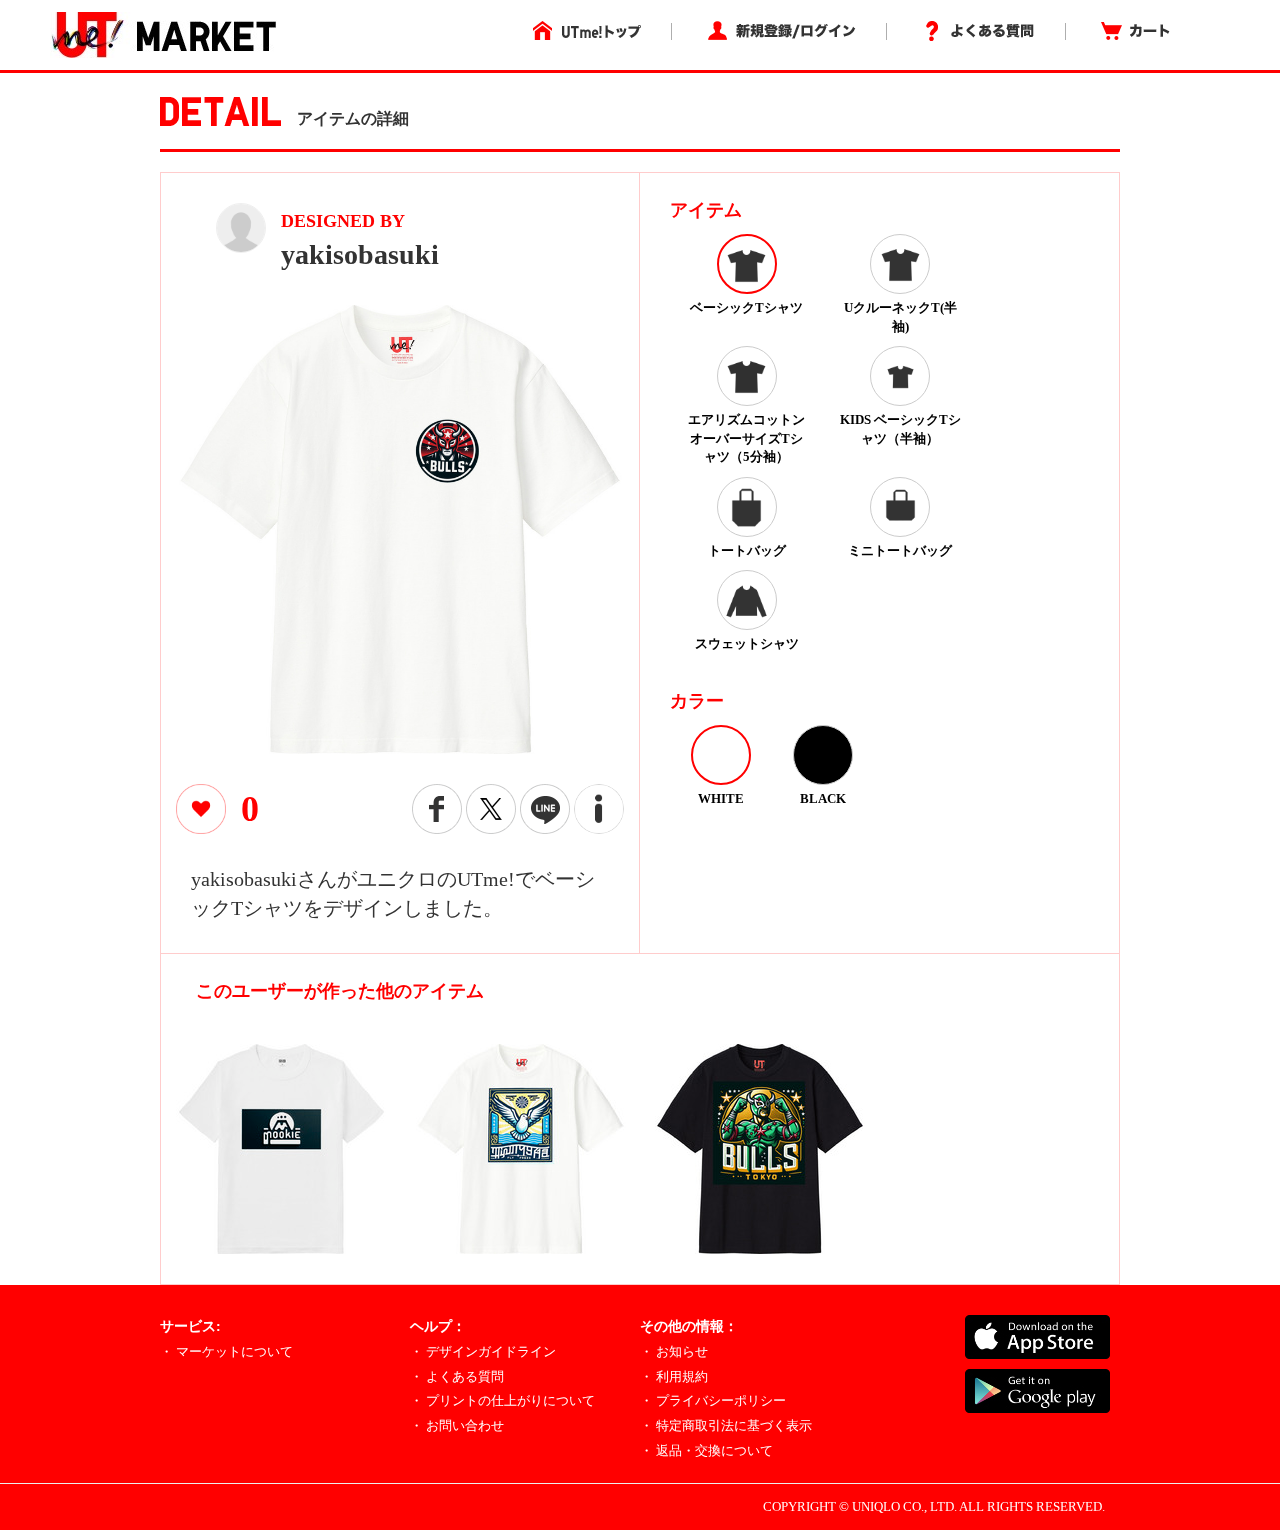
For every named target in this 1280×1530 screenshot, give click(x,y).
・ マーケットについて (226, 1351)
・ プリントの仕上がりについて (502, 1400)
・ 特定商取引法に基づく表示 (726, 1425)
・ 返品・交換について (706, 1450)
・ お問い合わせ (457, 1425)
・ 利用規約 (674, 1376)
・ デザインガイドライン (483, 1351)
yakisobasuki (360, 254)
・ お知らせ (674, 1351)
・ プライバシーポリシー (713, 1400)
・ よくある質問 (457, 1376)
